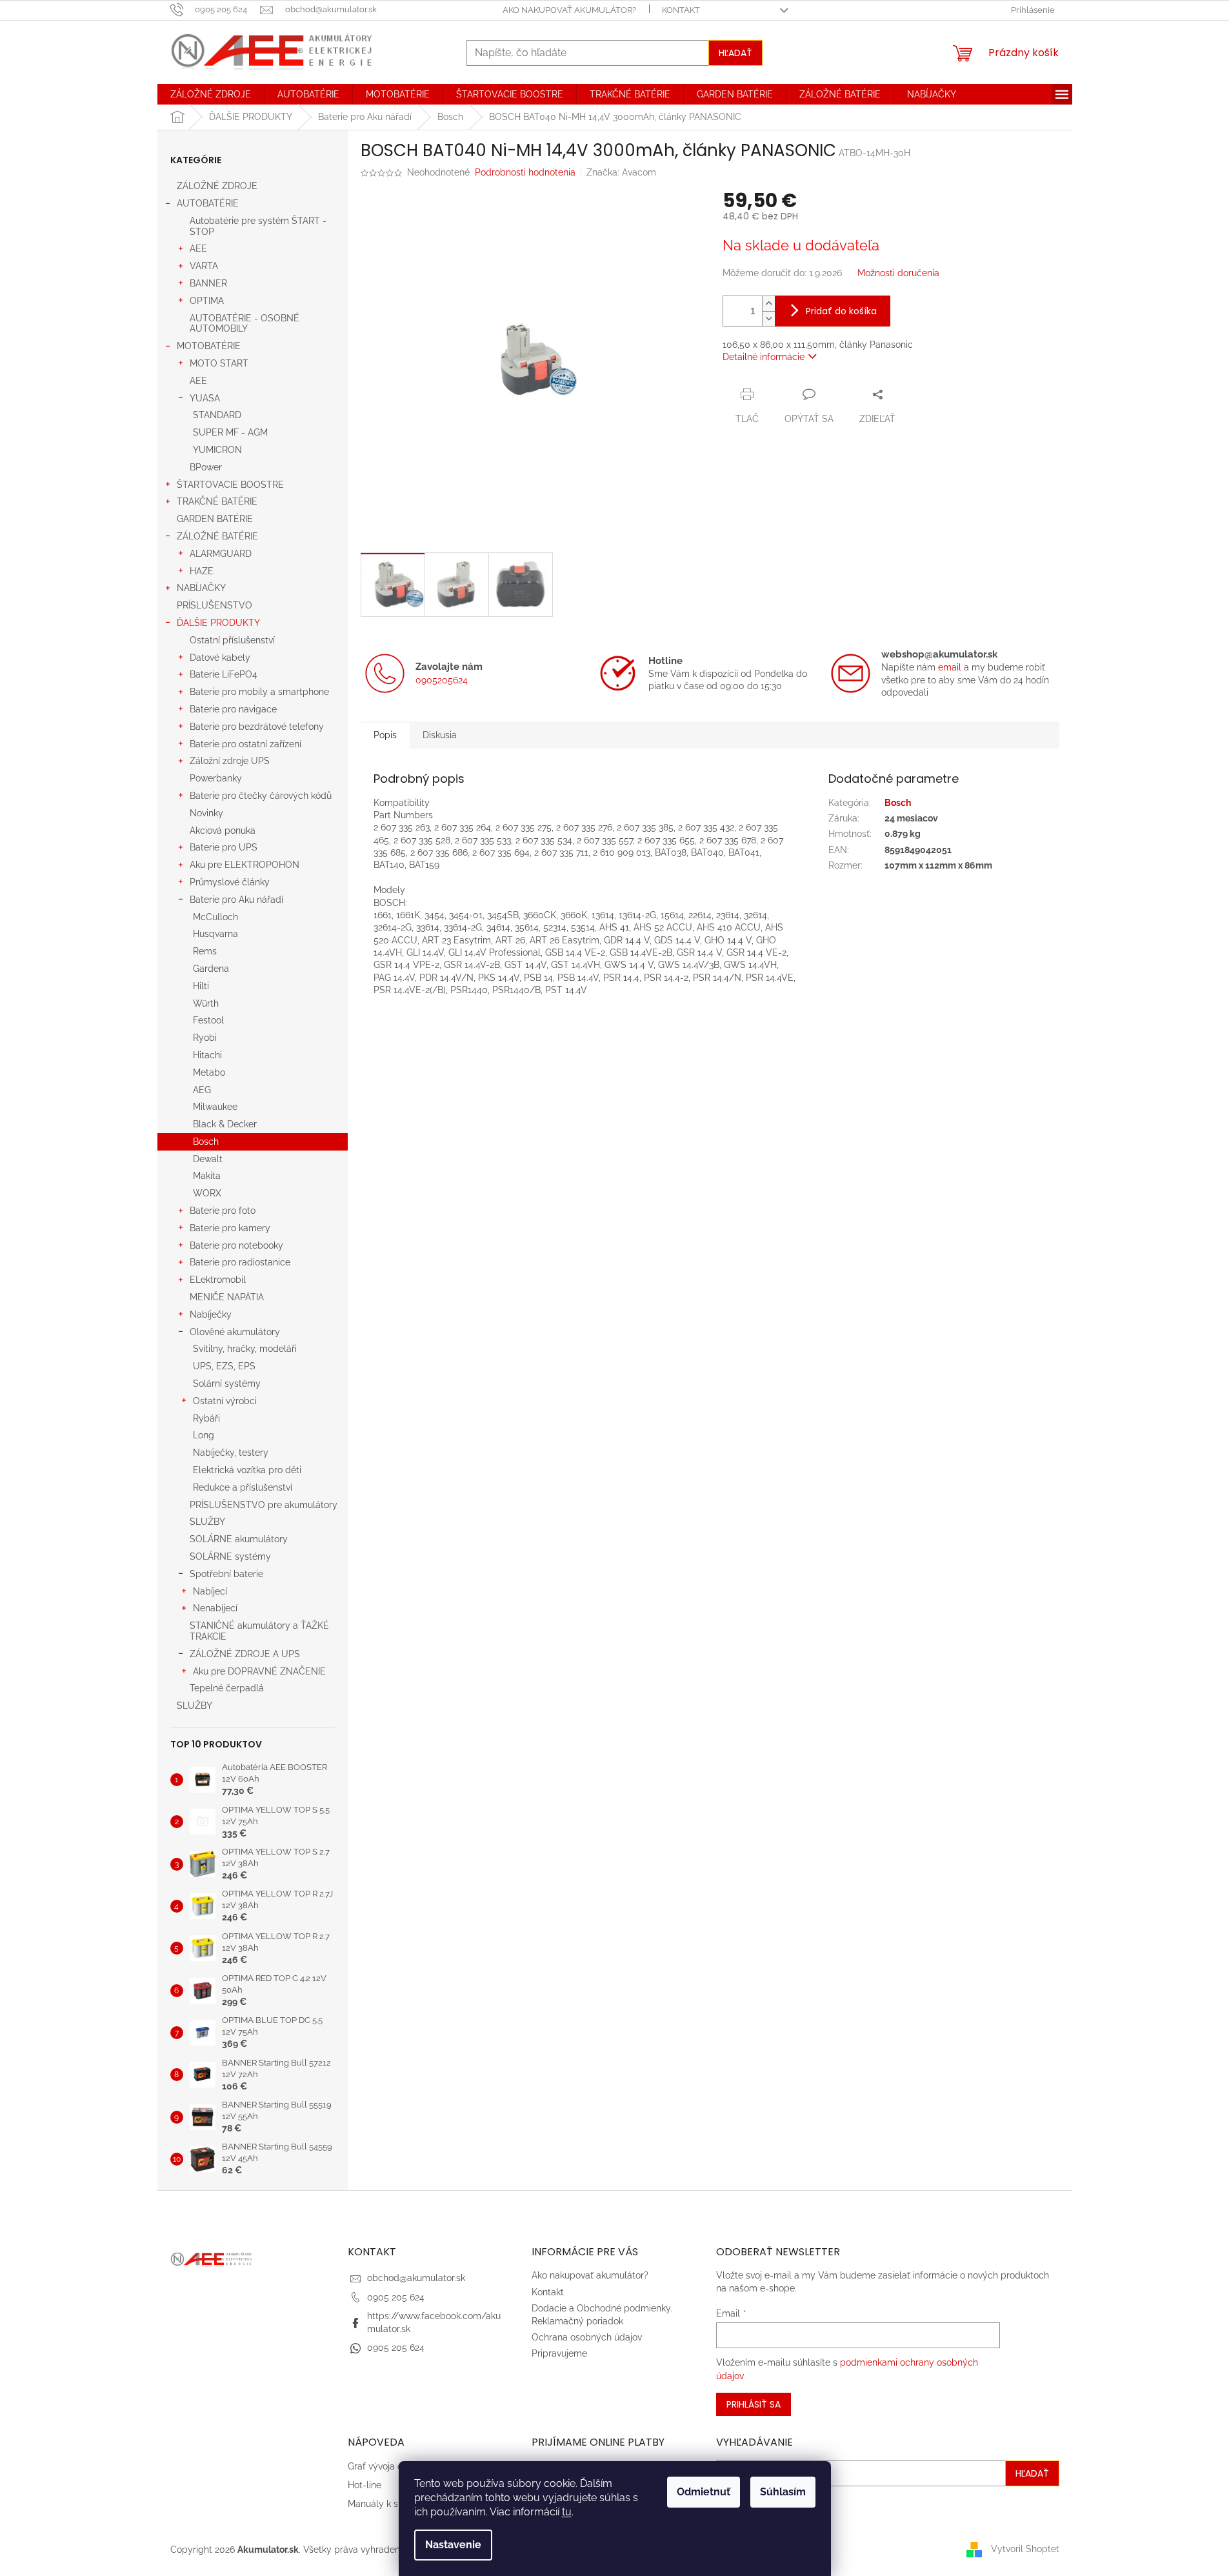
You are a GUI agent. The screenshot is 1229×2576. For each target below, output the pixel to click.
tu (567, 2512)
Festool (208, 1020)
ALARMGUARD (221, 554)
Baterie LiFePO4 (224, 674)
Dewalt (208, 1159)
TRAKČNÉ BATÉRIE (217, 501)
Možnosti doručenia (898, 273)
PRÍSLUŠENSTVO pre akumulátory (264, 1505)
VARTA (204, 266)
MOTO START (219, 363)
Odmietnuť (704, 2492)
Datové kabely (220, 658)
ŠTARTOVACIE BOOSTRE (230, 485)
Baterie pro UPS (224, 847)
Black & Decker (225, 1124)
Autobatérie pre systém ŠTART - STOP (258, 226)
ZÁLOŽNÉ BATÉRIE (217, 536)
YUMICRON (217, 450)
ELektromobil (218, 1280)
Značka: (621, 172)
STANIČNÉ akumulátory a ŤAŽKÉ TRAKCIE (259, 1631)
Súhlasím (783, 2492)
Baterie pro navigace (233, 709)
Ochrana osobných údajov (587, 2337)
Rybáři (206, 1418)
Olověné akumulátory (235, 1332)
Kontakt (681, 10)
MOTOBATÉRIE (209, 346)
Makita (207, 1176)
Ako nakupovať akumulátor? (569, 10)
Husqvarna (215, 934)
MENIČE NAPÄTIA (227, 1297)
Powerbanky (216, 778)
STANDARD (217, 415)
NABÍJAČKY (201, 588)
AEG (202, 1090)
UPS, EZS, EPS (224, 1366)
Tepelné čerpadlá (227, 1688)
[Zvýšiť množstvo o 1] (768, 304)
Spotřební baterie (226, 1574)
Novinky (206, 813)
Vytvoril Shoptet (1025, 2549)
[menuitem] (211, 94)
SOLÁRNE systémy (230, 1556)
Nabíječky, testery (231, 1453)
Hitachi (207, 1055)
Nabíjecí (210, 1591)
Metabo (209, 1072)
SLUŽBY (207, 1522)
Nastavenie (453, 2545)
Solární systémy (227, 1384)
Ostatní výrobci (225, 1401)
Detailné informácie (764, 357)
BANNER (208, 283)
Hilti (201, 986)
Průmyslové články (230, 882)
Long (204, 1435)
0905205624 (442, 680)
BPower (206, 467)
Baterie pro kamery (230, 1228)
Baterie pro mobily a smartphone (259, 692)
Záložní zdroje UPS (230, 761)
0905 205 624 (396, 2297)
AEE (198, 248)
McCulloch (215, 917)
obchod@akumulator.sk (416, 2278)
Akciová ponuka (223, 830)
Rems (205, 951)
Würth (206, 1003)
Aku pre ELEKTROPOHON (245, 865)
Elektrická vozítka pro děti (247, 1470)
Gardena (211, 969)
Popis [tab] (385, 735)
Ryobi (205, 1038)
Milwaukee (215, 1107)
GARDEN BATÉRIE (215, 519)
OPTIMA (207, 301)
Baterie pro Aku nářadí (236, 900)
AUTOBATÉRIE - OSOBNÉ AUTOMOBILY (245, 324)
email (950, 667)
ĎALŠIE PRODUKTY (218, 623)
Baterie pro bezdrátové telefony (257, 727)
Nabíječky (211, 1314)
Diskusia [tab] (440, 735)
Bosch (206, 1142)
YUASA (205, 398)
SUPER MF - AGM (230, 432)
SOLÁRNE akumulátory (239, 1539)
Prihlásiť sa (754, 2404)
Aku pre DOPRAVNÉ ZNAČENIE (259, 1671)
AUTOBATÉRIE (208, 203)
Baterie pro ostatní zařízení (245, 744)
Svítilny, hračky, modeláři (245, 1349)
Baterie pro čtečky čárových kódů (261, 796)
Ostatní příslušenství (232, 640)
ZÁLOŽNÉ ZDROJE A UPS (245, 1654)
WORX (207, 1193)
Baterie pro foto (223, 1211)
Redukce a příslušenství (243, 1487)
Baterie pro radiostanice (240, 1262)
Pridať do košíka (841, 311)
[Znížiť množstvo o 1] (768, 318)
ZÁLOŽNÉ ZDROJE (217, 186)
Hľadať (735, 53)
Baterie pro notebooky (236, 1245)
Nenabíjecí (215, 1608)
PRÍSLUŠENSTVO (215, 605)
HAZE (202, 571)
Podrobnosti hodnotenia (525, 172)
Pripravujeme (559, 2353)
